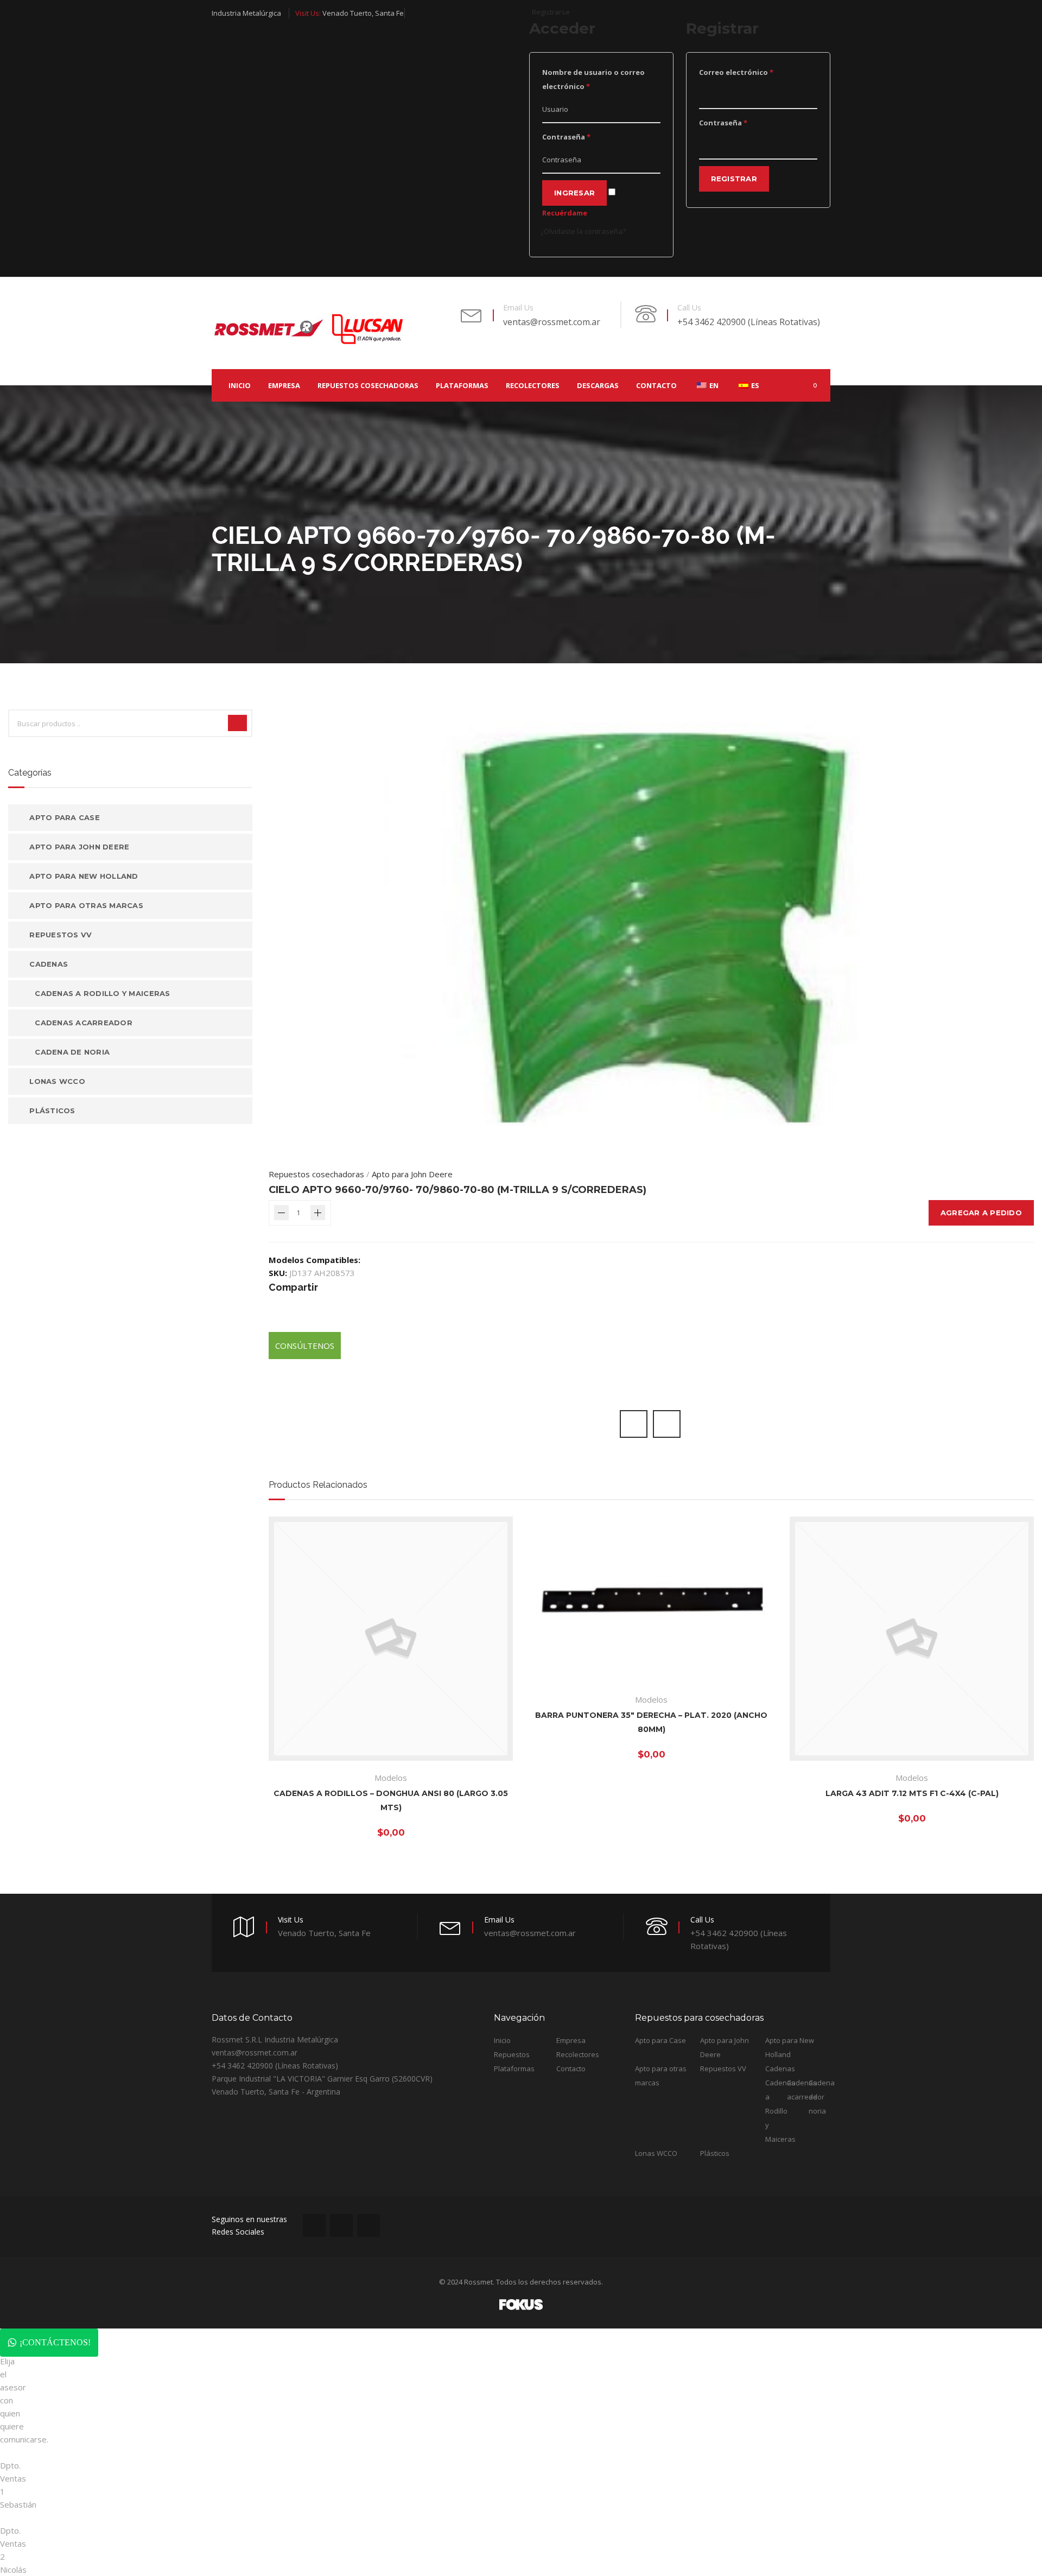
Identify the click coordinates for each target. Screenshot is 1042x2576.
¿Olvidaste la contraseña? (583, 231)
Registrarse (551, 12)
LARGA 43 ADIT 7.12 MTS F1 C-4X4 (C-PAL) (912, 1793)
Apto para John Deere (412, 1174)
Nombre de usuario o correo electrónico (593, 79)
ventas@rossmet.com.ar (552, 322)
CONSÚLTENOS (305, 1346)
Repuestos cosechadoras (316, 1174)
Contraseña (566, 137)
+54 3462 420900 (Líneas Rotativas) (749, 322)
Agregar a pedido (981, 1213)
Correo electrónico (736, 72)
